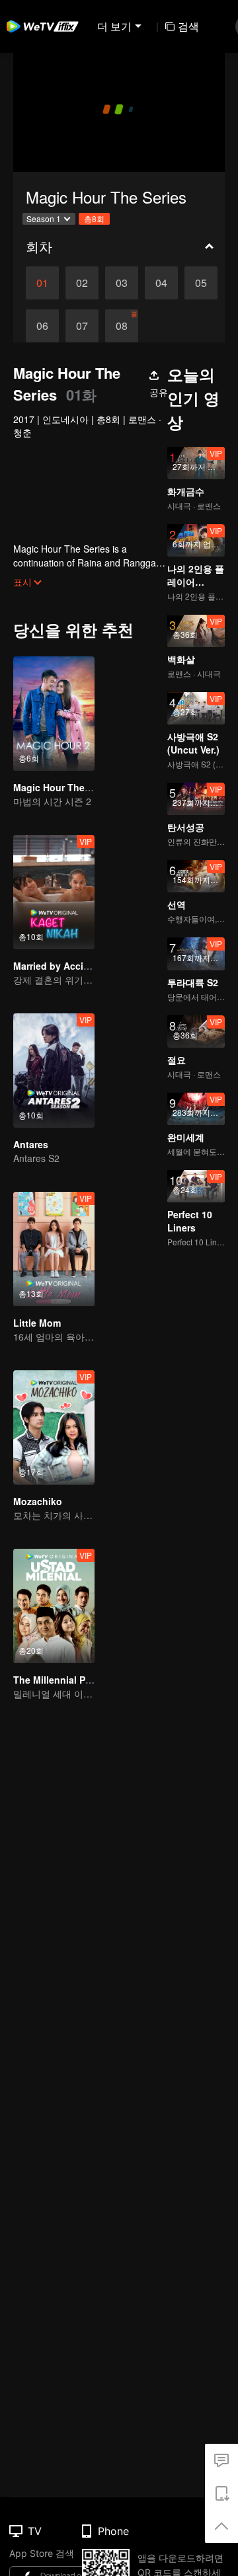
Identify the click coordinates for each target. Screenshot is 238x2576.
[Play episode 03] (122, 283)
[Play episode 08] (122, 326)
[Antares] (54, 1071)
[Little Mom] (54, 1249)
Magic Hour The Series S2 (71, 787)
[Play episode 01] (42, 283)
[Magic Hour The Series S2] (54, 714)
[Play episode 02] (82, 283)
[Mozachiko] (54, 1427)
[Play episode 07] (82, 326)
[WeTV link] (43, 26)
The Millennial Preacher (66, 1680)
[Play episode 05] (201, 283)
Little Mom (37, 1323)
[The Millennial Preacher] (54, 1606)
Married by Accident (59, 966)
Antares (31, 1144)
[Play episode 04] (161, 283)
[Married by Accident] (54, 892)
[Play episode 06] (42, 326)
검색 (188, 26)
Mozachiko (38, 1501)
